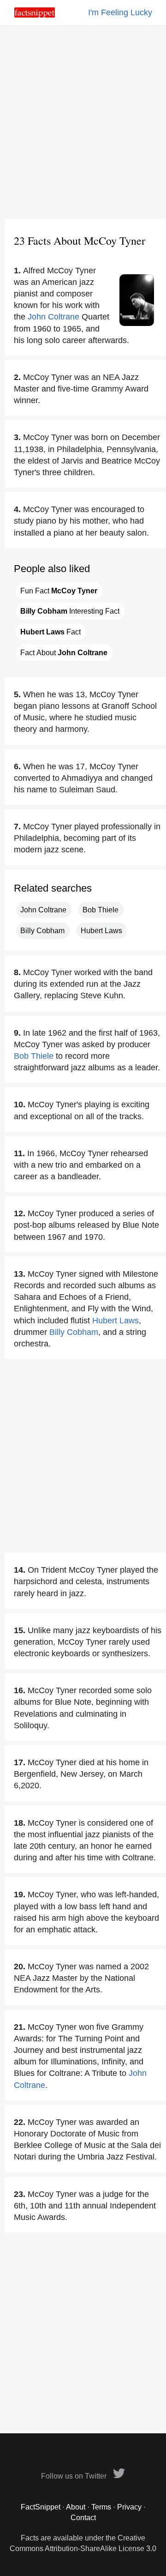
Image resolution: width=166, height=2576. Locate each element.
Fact (50, 632)
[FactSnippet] (35, 15)
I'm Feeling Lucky (120, 12)
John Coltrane (53, 317)
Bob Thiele (101, 910)
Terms (101, 2507)
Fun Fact (59, 591)
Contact (83, 2518)
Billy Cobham (42, 931)
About (76, 2507)
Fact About (64, 653)
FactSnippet (41, 2507)
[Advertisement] (83, 122)
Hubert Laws (101, 931)
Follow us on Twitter (75, 2476)
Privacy (129, 2507)
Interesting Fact (70, 611)
